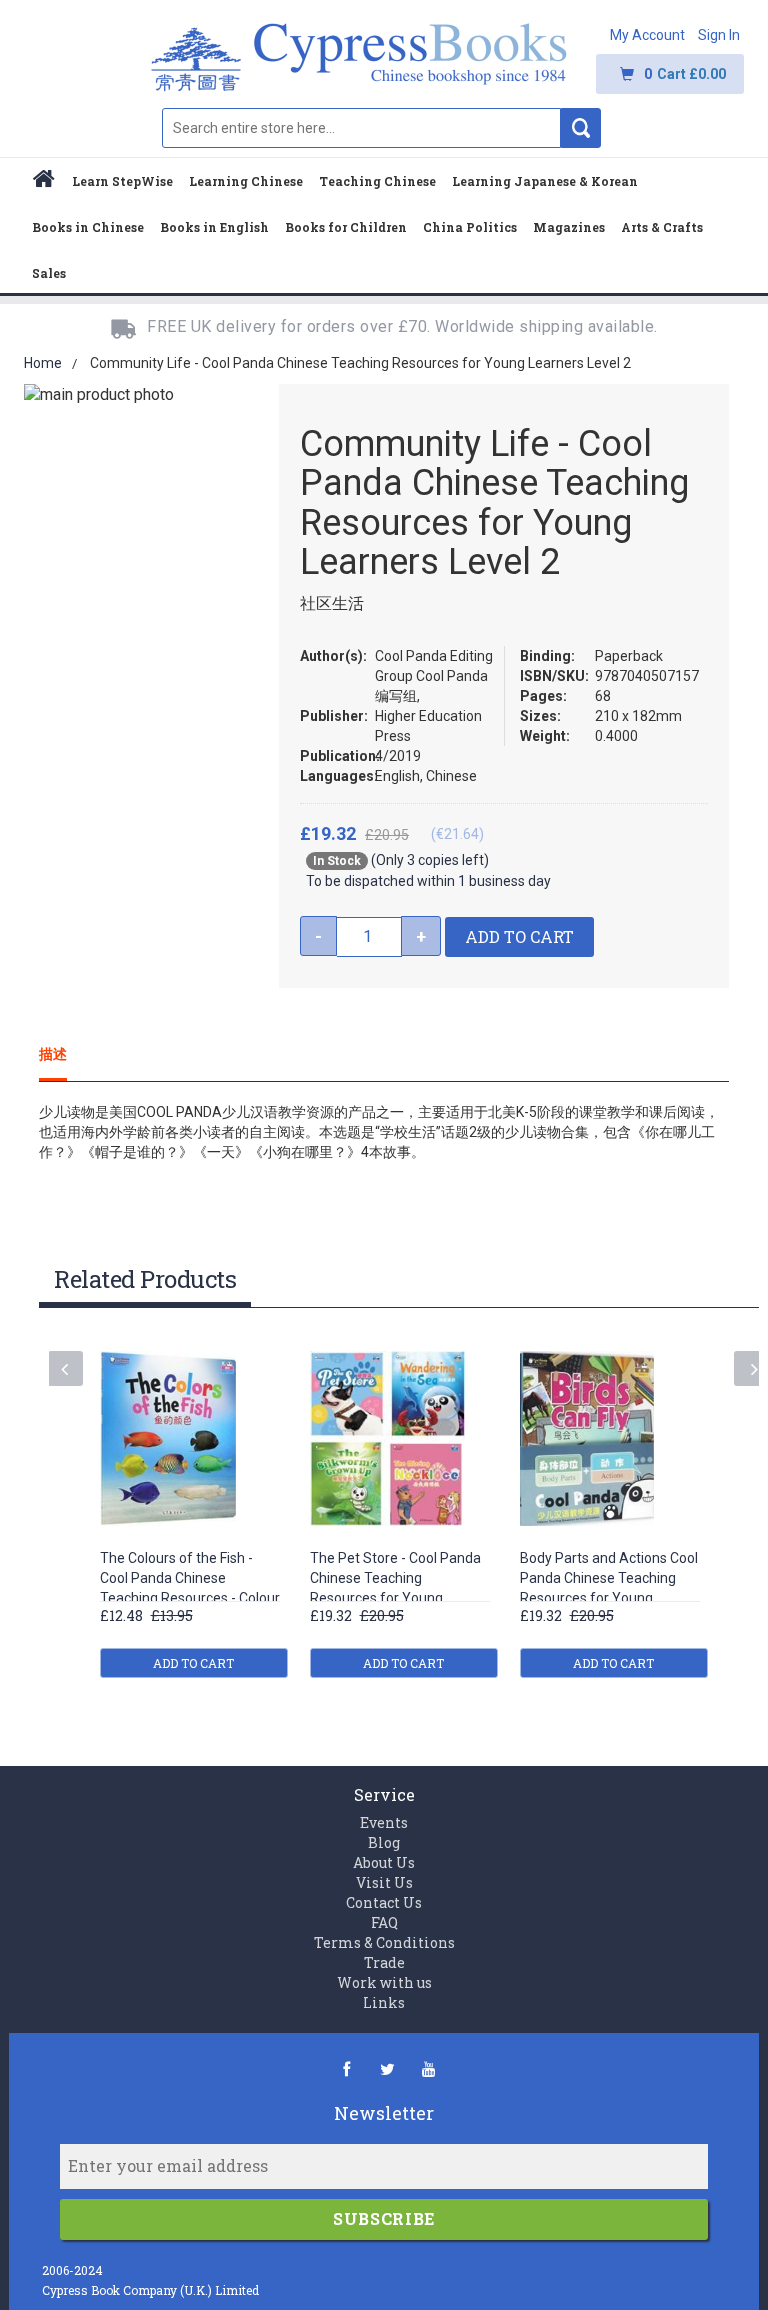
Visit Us (384, 1882)
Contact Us (384, 1902)
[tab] (68, 1054)
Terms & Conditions (384, 1942)
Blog (384, 1842)
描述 (53, 1053)
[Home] (44, 181)
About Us (384, 1862)
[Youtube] (428, 2068)
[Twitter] (387, 2068)
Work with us (384, 1982)
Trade (384, 1962)
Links (384, 2002)
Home (43, 363)
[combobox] (361, 128)
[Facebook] (346, 2068)
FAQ (384, 1922)
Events (384, 1822)
